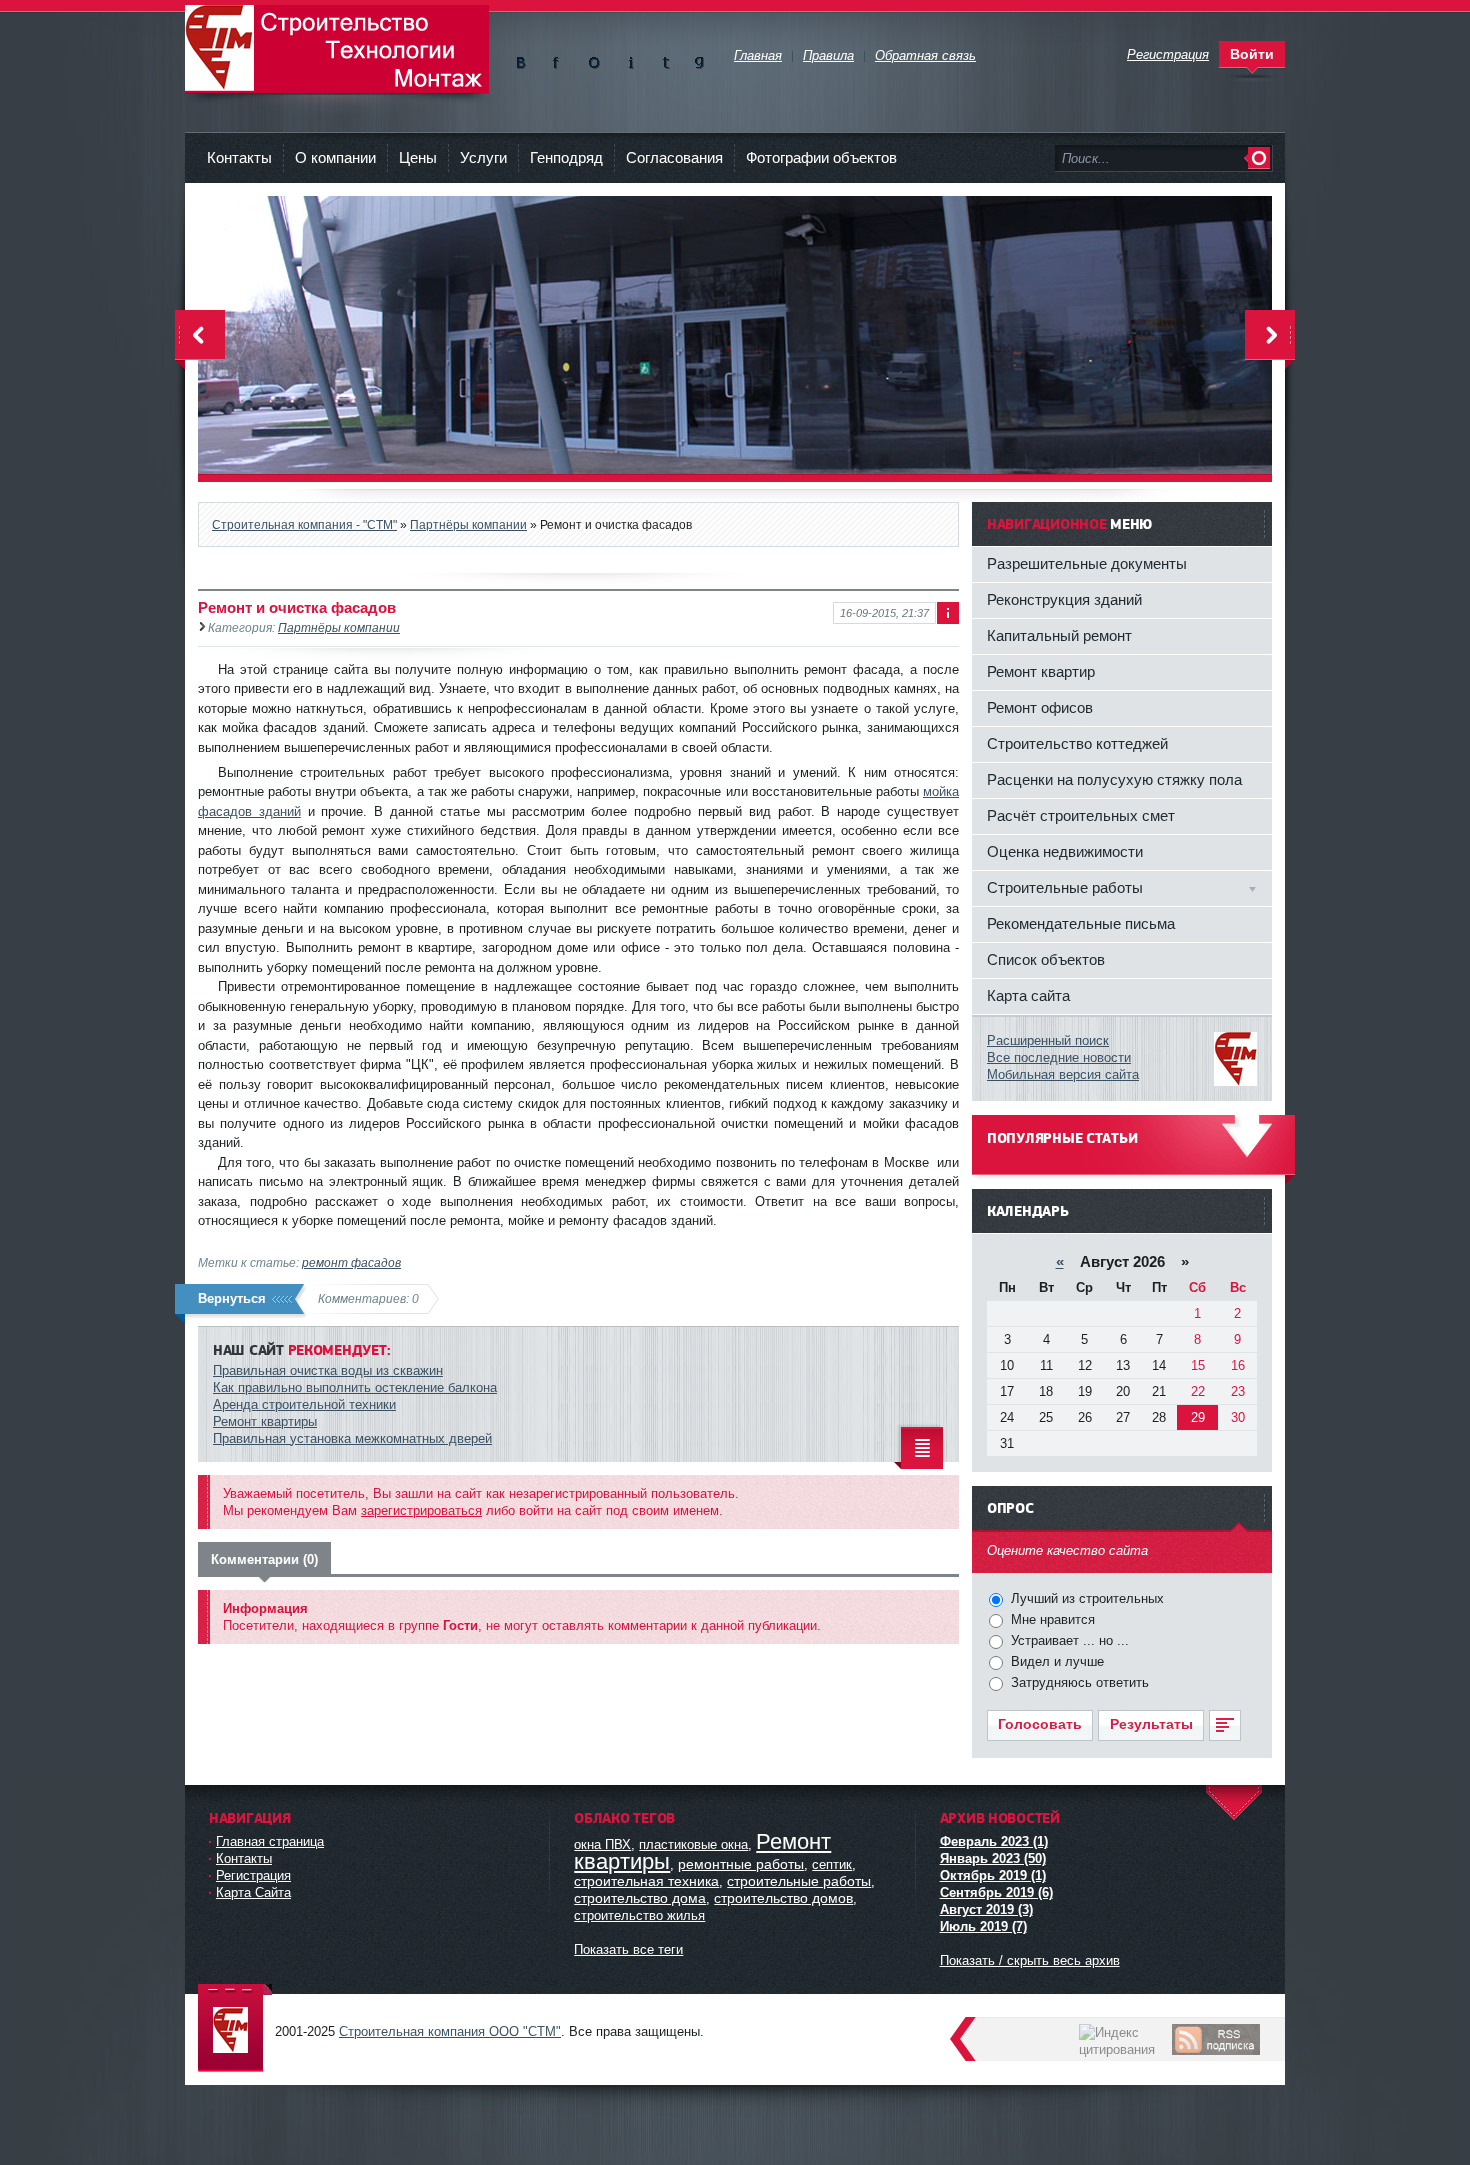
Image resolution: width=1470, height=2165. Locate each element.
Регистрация (253, 1875)
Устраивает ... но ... (1068, 1640)
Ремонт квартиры (265, 1421)
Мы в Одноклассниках (594, 58)
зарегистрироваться (421, 1510)
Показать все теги (628, 1949)
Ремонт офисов (1040, 707)
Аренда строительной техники (304, 1404)
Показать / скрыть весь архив (1030, 1960)
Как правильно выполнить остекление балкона (355, 1387)
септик (832, 1864)
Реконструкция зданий (1064, 599)
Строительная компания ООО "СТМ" (337, 49)
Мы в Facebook (559, 58)
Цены (418, 157)
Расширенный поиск (1048, 1040)
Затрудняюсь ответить (1078, 1682)
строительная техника (646, 1881)
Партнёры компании (339, 627)
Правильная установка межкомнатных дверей (352, 1438)
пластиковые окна (693, 1844)
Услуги (483, 157)
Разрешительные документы (1087, 563)
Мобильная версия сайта (1063, 1074)
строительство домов (783, 1898)
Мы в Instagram (629, 58)
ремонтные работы (741, 1864)
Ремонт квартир (1041, 671)
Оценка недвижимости (1065, 851)
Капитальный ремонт (1059, 635)
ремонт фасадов (351, 1262)
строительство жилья (639, 1915)
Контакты (239, 157)
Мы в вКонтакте (524, 58)
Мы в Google (699, 58)
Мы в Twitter (664, 58)
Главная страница (270, 1841)
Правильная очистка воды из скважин (328, 1370)
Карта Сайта (253, 1892)
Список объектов (1046, 959)
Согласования (674, 157)
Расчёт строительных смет (1081, 815)
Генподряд (566, 157)
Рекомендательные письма (1081, 923)
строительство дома (640, 1898)
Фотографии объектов (821, 157)
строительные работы (799, 1881)
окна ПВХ (602, 1844)
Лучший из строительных (1085, 1598)
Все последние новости (1059, 1057)
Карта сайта (1028, 995)
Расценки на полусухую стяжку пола (1114, 779)
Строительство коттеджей (1077, 743)
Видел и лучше (1055, 1661)
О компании (335, 157)
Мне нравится (1051, 1619)
